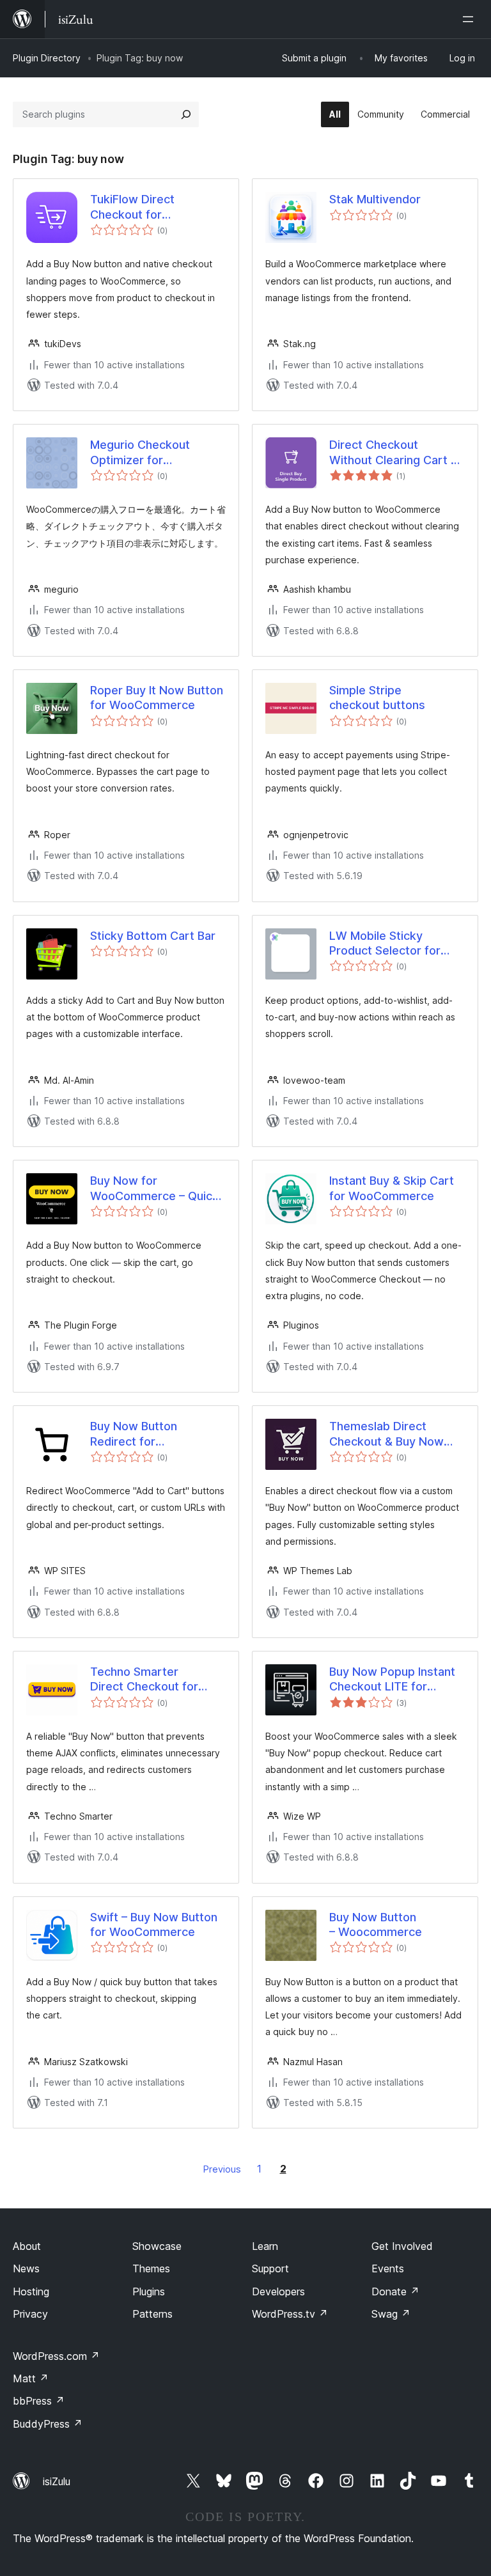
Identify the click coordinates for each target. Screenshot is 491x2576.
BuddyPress (48, 2424)
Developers (278, 2291)
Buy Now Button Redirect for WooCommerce (134, 1434)
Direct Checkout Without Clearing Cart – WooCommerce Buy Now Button (393, 453)
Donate (395, 2291)
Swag (391, 2314)
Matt (31, 2378)
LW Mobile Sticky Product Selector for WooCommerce (385, 944)
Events (388, 2268)
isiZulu (57, 2481)
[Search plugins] (186, 114)
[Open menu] (471, 19)
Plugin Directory (47, 58)
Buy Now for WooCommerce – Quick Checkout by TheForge (154, 1189)
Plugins (149, 2291)
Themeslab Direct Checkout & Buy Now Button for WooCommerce (386, 1434)
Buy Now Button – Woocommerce (376, 1924)
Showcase (157, 2246)
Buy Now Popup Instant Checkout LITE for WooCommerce (392, 1680)
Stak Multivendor (375, 199)
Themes (151, 2268)
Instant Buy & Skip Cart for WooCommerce (392, 1188)
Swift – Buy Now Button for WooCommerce (154, 1924)
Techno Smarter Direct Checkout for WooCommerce (144, 1680)
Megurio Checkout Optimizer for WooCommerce (140, 453)
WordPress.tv (290, 2314)
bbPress (39, 2401)
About (27, 2246)
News (26, 2268)
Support (270, 2268)
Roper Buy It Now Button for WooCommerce (157, 698)
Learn (265, 2246)
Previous (222, 2169)
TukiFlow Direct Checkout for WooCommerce (133, 207)
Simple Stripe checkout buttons (377, 698)
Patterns (152, 2314)
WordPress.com (56, 2356)
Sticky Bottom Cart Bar (153, 936)
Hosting (31, 2291)
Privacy (30, 2314)
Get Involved (402, 2246)
